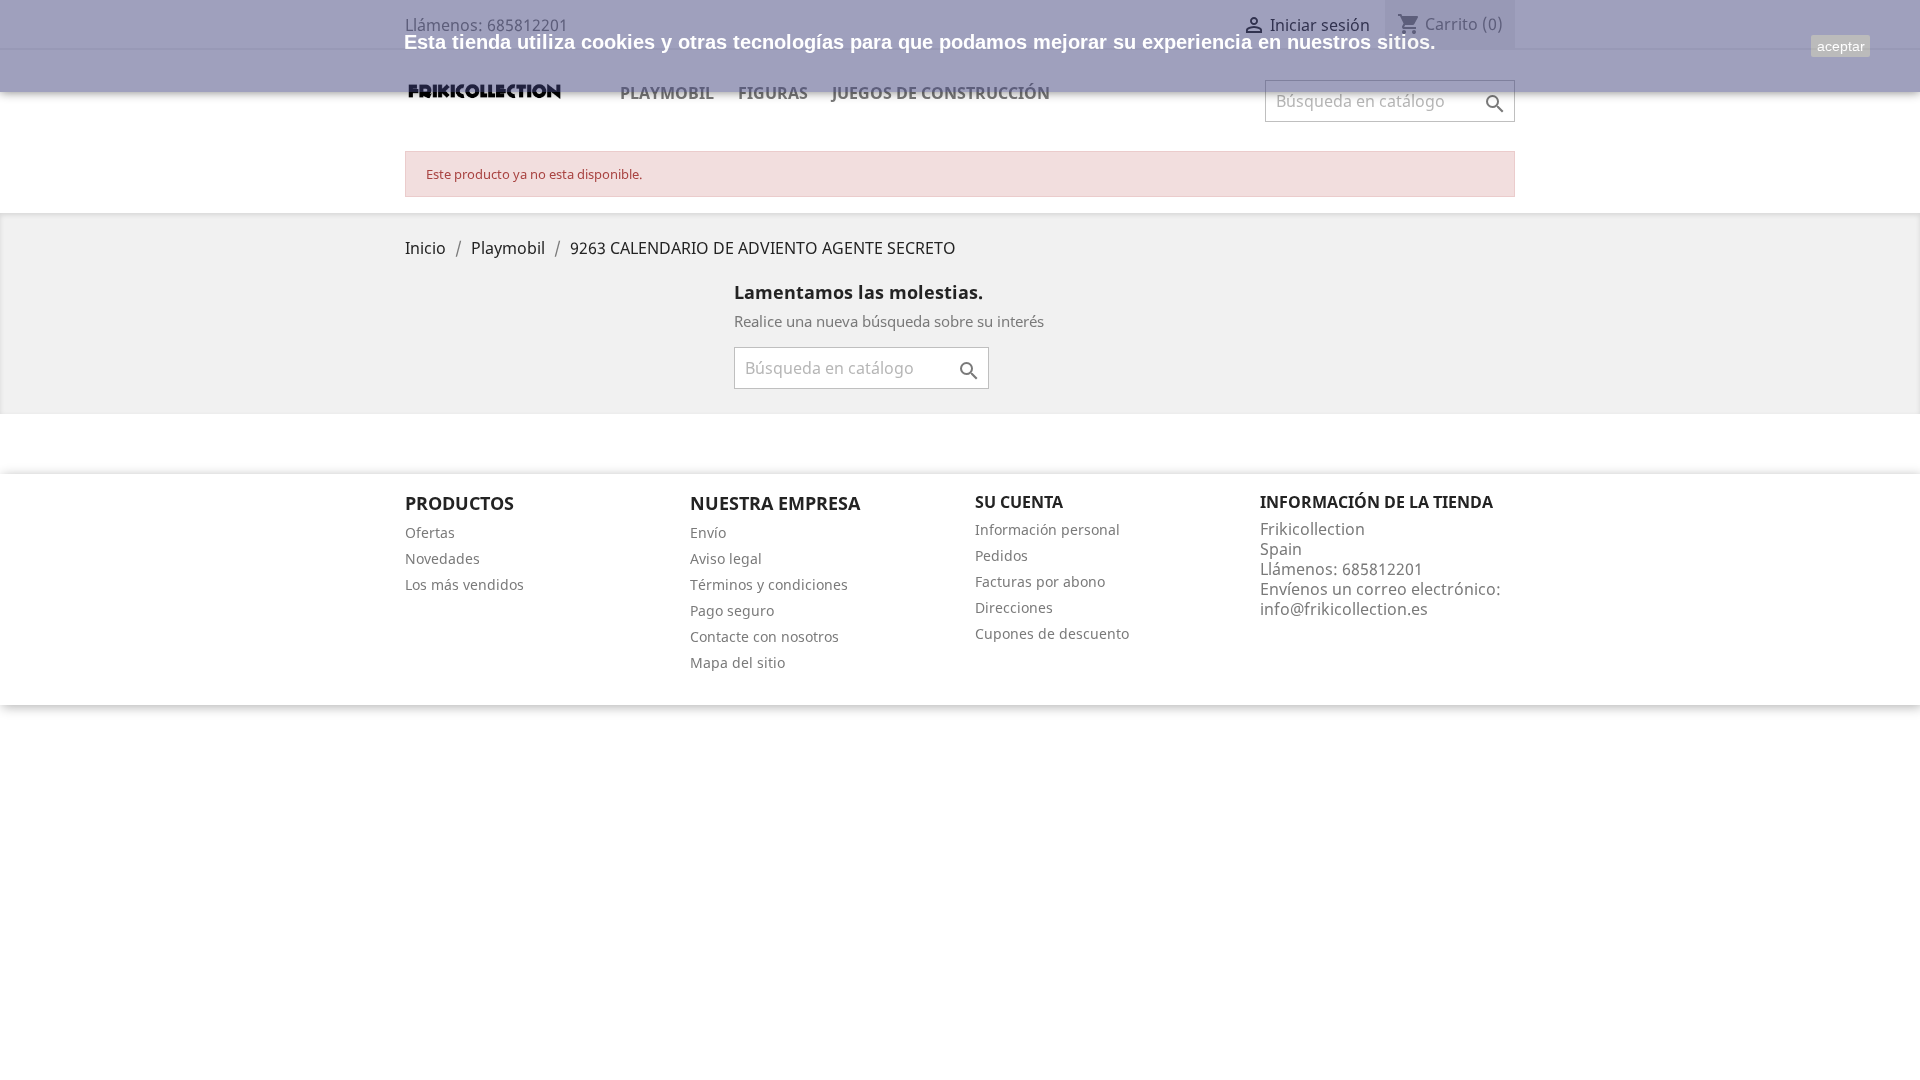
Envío (708, 532)
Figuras (773, 93)
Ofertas (430, 532)
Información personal (1047, 529)
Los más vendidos (464, 584)
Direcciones (1014, 607)
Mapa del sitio (737, 662)
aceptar (1841, 46)
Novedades (442, 558)
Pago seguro (732, 610)
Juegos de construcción (941, 93)
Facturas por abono (1040, 581)
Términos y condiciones (769, 584)
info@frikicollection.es (1344, 609)
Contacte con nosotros (764, 636)
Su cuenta (1019, 502)
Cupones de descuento (1052, 633)
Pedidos (1001, 555)
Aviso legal (726, 558)
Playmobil (667, 93)
